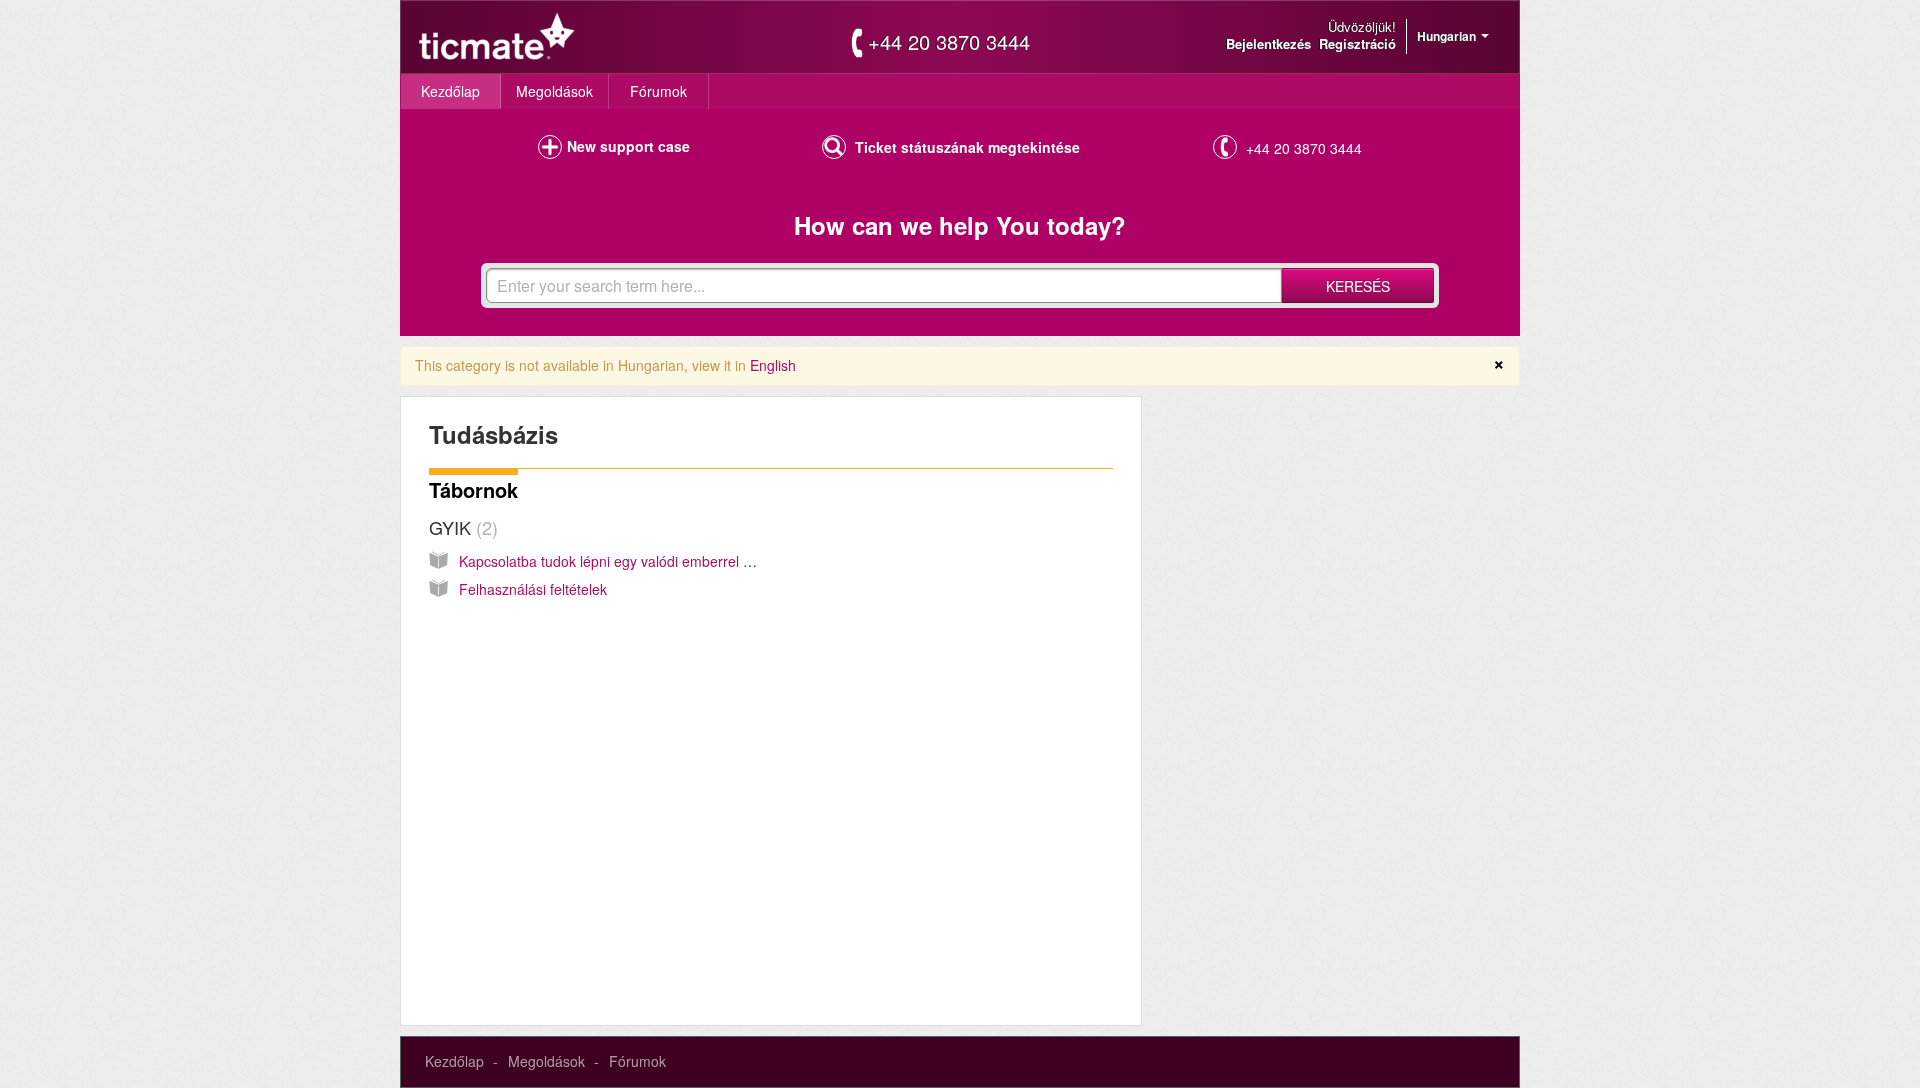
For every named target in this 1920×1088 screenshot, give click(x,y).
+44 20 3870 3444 (949, 42)
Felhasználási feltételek (533, 589)
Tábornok (473, 489)
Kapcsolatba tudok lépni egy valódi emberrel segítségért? (640, 561)
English (773, 365)
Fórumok (658, 91)
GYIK (460, 527)
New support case (628, 146)
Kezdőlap (450, 91)
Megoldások (554, 91)
